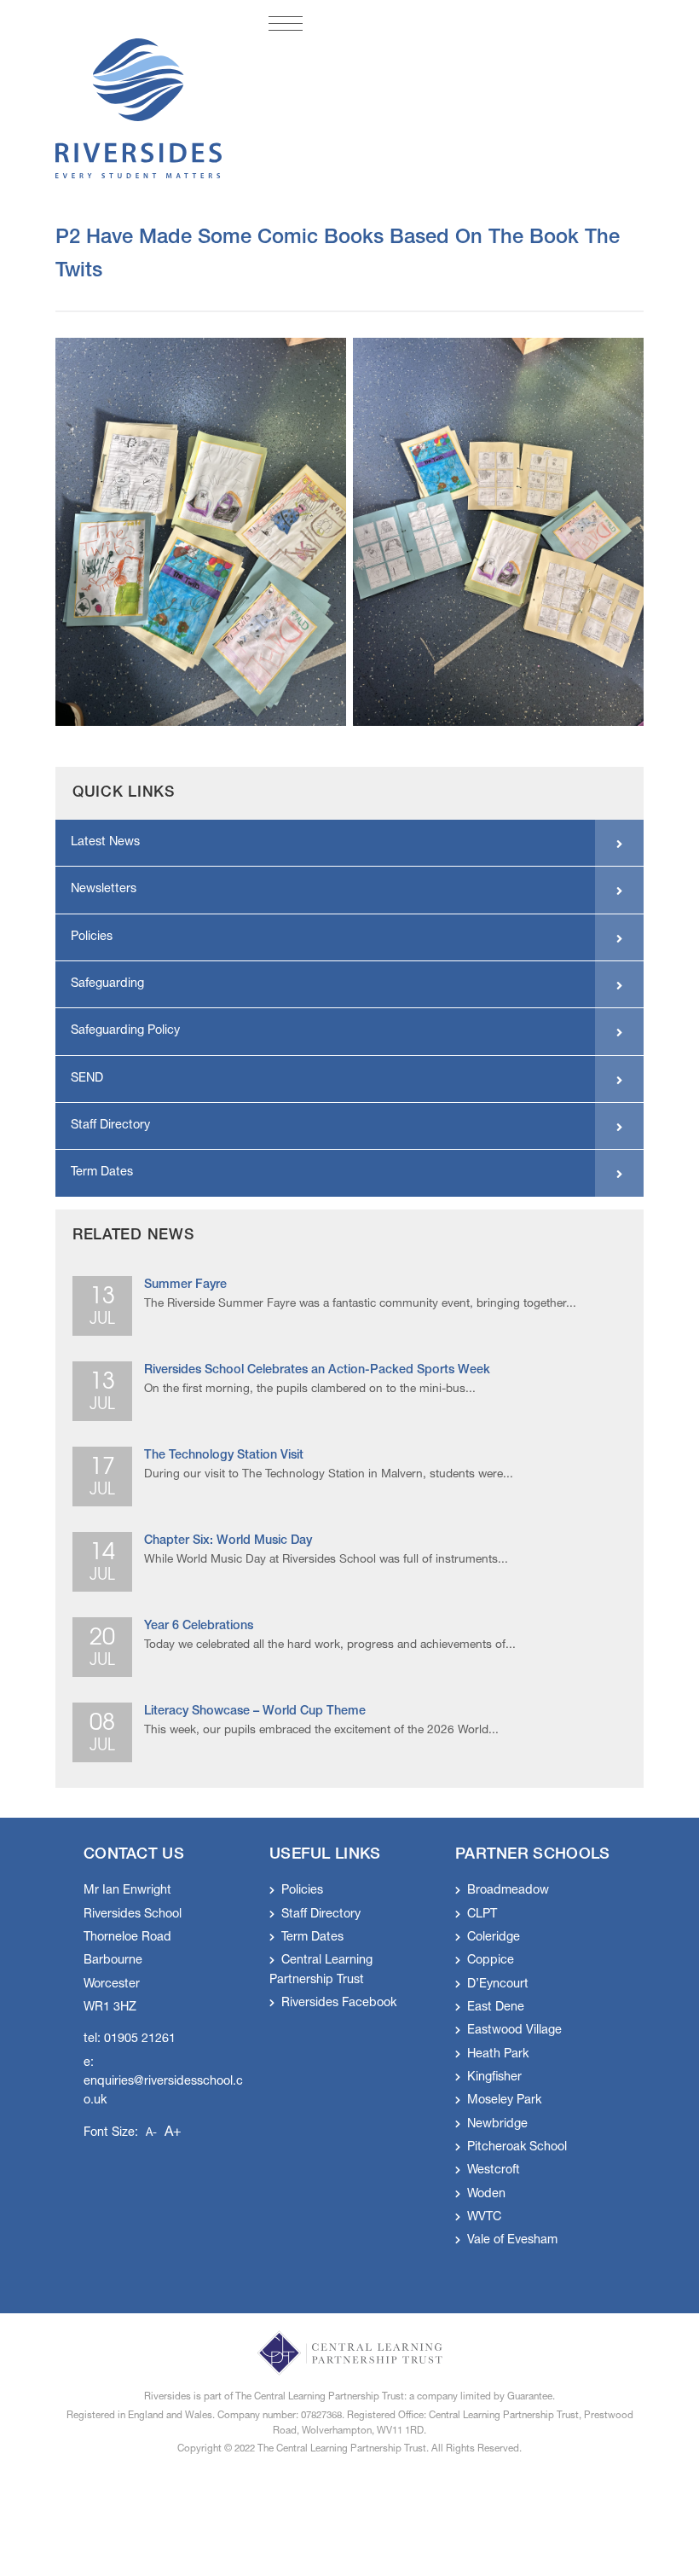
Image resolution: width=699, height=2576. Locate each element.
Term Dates (102, 1173)
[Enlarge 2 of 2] (621, 360)
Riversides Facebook (339, 2004)
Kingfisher (494, 2078)
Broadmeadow (508, 1891)
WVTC (484, 2218)
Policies (92, 937)
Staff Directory (110, 1126)
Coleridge (494, 1938)
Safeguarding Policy (125, 1031)
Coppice (491, 1961)
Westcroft (494, 2171)
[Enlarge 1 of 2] (324, 360)
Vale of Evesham (512, 2241)
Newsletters (104, 890)
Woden (486, 2195)
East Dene (496, 2008)
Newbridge (497, 2125)
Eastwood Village (514, 2031)
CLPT (482, 1915)
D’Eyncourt (498, 1985)
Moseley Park (504, 2101)
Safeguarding (107, 984)
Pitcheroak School (517, 2148)
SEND (87, 1079)
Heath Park (498, 2055)
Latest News (105, 843)
